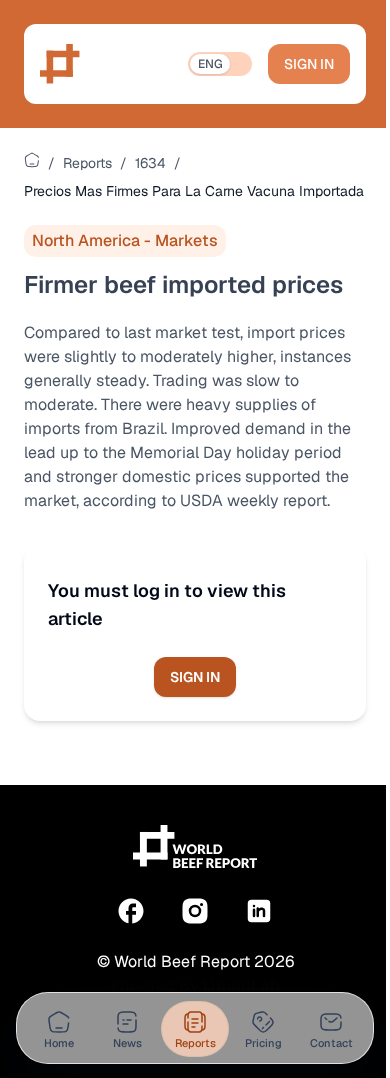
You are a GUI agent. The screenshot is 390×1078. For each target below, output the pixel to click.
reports (87, 163)
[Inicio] (32, 160)
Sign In (309, 64)
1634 (150, 163)
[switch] (220, 64)
